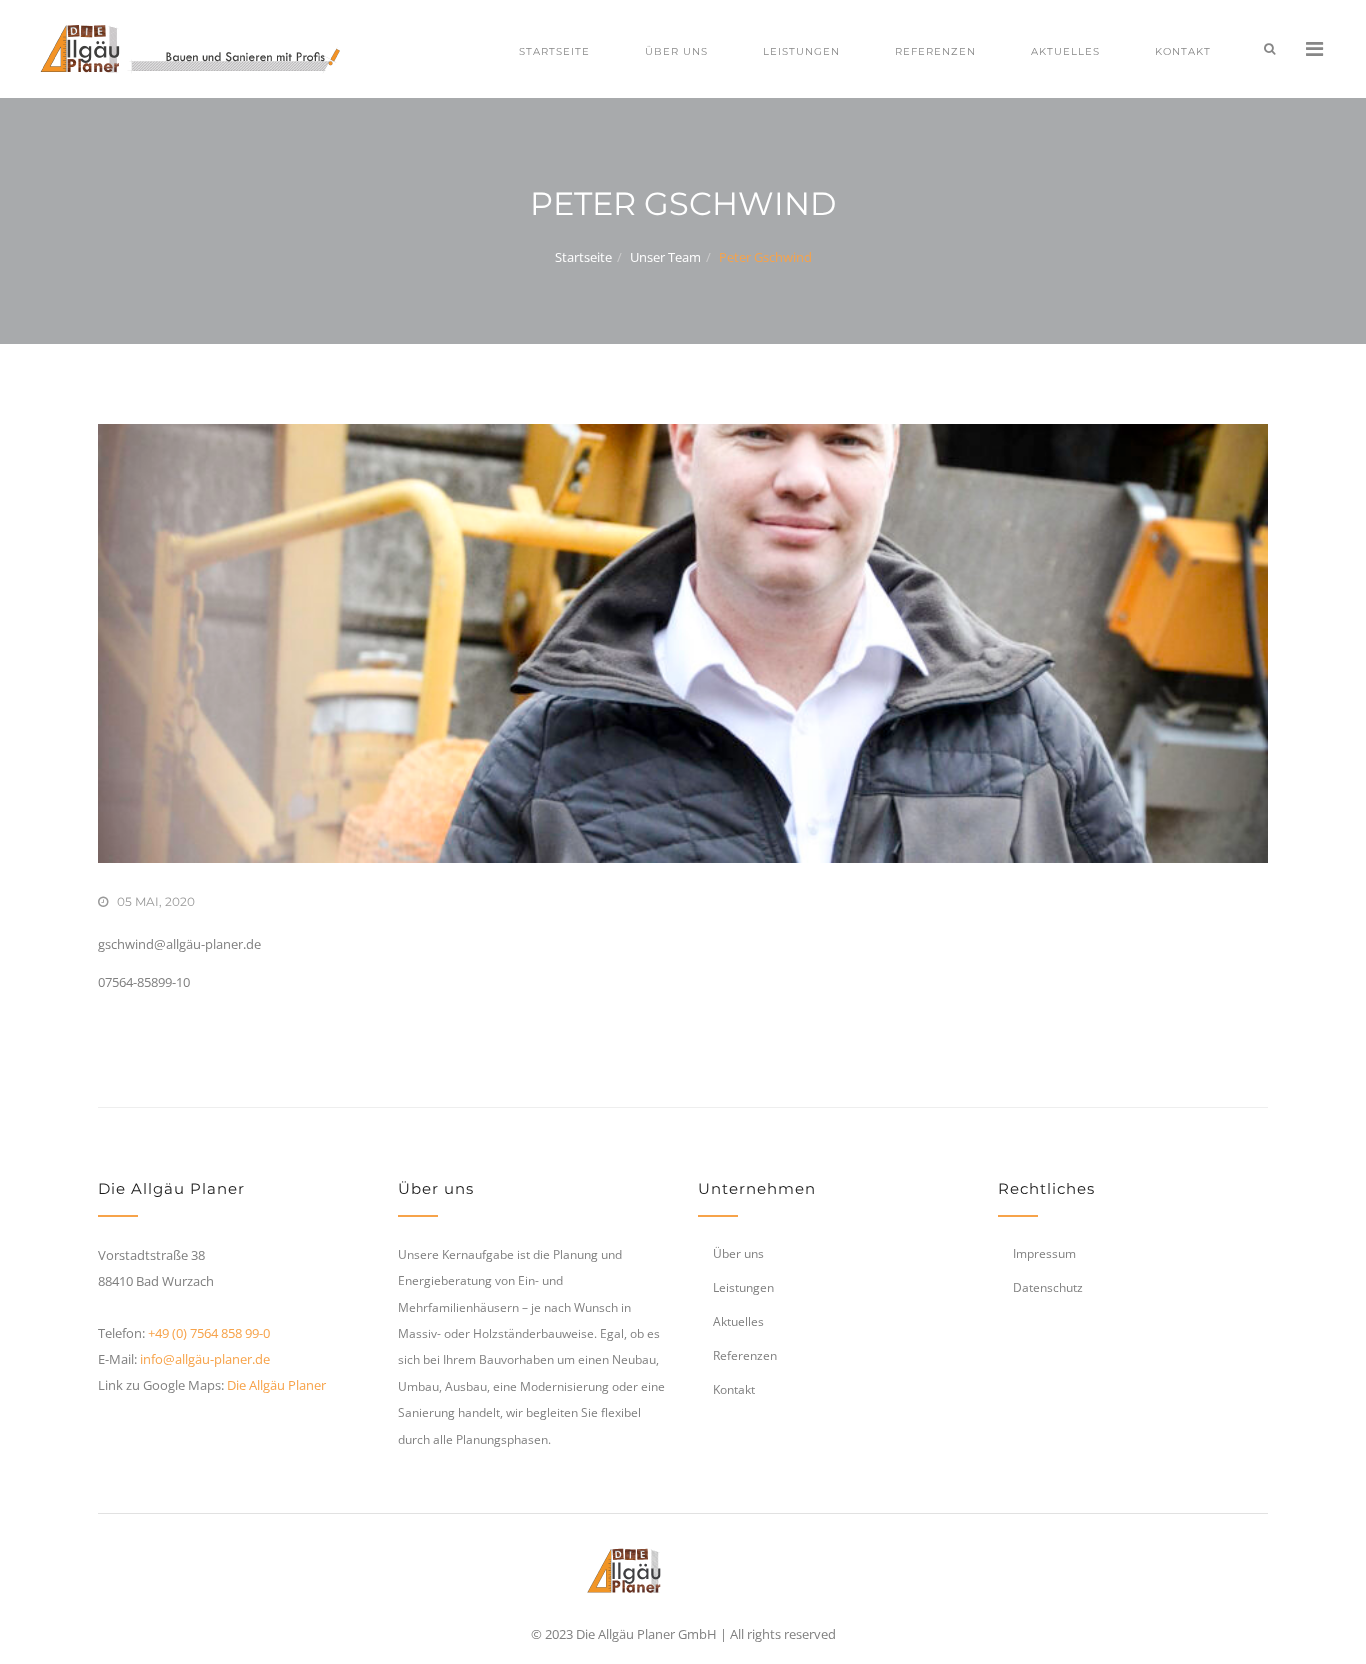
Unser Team (665, 257)
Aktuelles (1065, 51)
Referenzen (935, 51)
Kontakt (1183, 51)
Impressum (1044, 1253)
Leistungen (801, 51)
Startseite (554, 51)
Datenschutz (1048, 1287)
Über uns (676, 51)
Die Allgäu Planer (276, 1385)
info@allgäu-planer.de (205, 1359)
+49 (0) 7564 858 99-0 (209, 1333)
